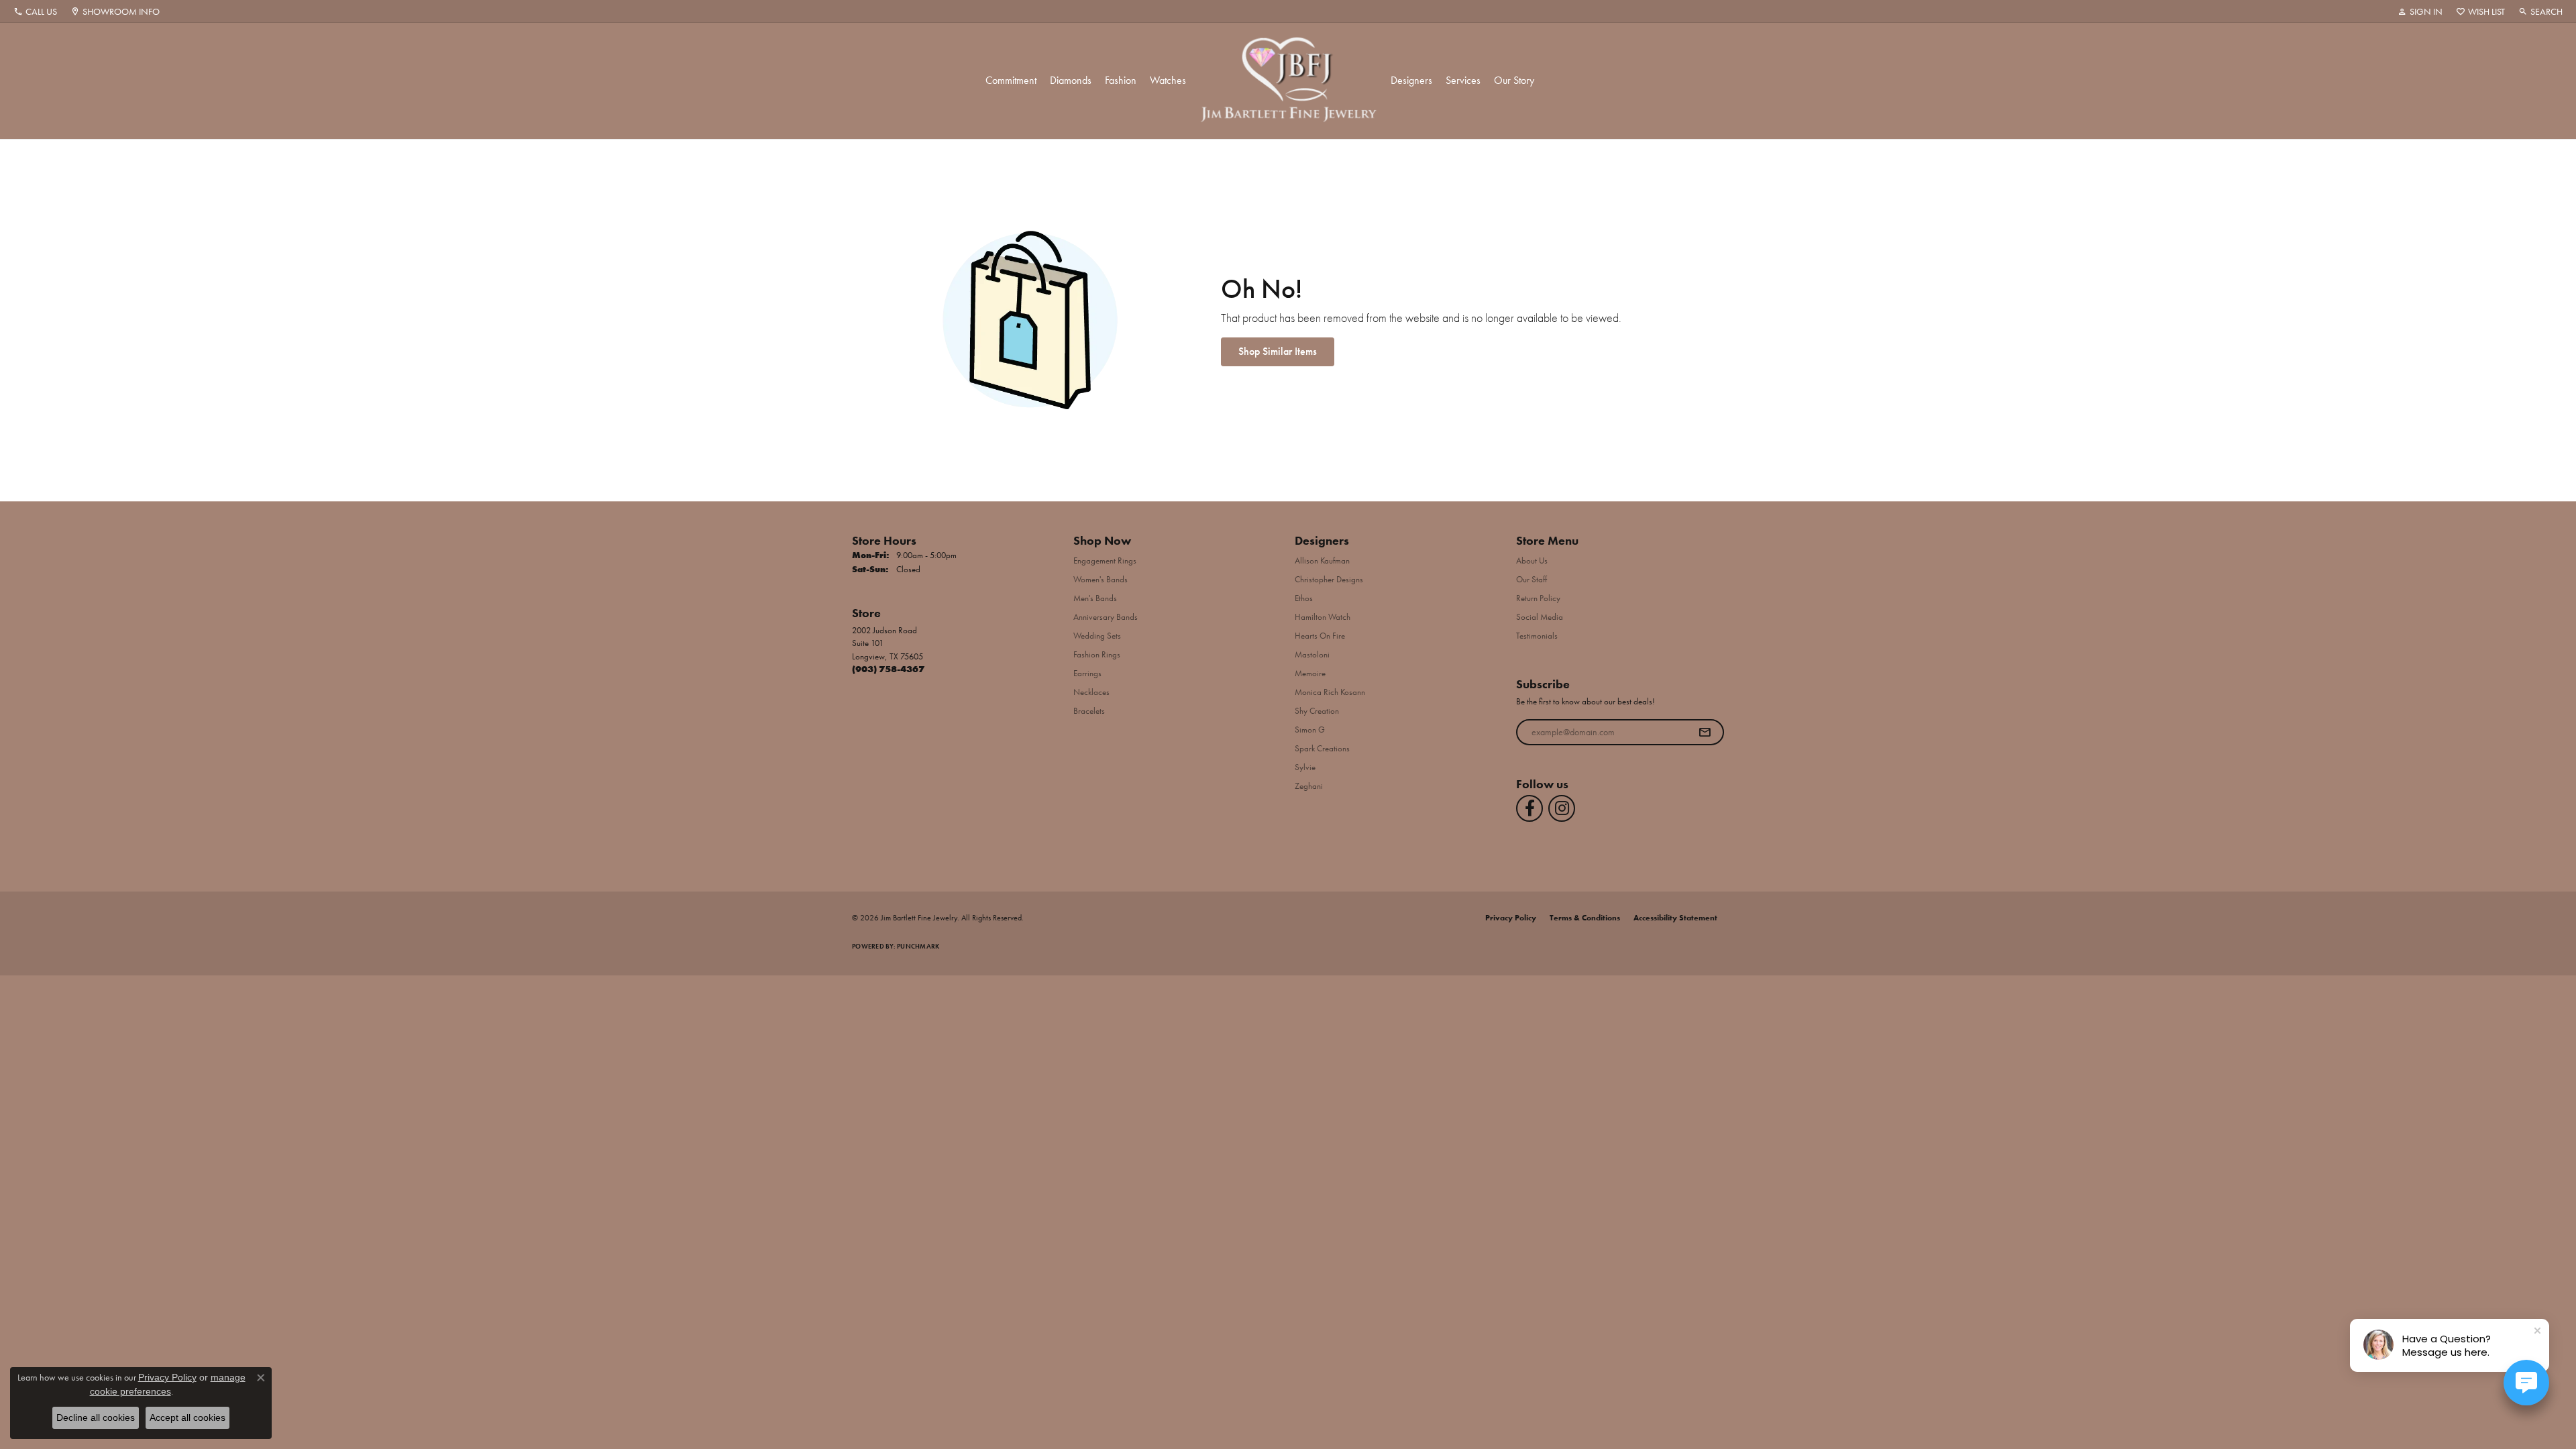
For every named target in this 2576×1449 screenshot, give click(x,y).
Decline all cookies (96, 1417)
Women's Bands (1101, 579)
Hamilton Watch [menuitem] (1323, 617)
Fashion (1121, 80)
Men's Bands (1095, 598)
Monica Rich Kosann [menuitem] (1330, 692)
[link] (35, 11)
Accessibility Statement (1675, 918)
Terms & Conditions (1585, 918)
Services (1463, 80)
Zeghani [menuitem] (1309, 786)
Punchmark (918, 946)
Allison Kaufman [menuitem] (1322, 560)
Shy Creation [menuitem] (1317, 711)
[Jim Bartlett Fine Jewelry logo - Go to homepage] (1288, 81)
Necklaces (1091, 692)
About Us (1532, 560)
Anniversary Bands (1106, 617)
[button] (2420, 11)
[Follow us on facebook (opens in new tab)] (1529, 808)
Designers (1411, 80)
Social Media (1540, 617)
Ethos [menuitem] (1304, 598)
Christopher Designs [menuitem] (1329, 579)
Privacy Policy (1511, 918)
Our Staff (1532, 579)
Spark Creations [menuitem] (1322, 748)
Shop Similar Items (1278, 351)
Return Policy (1538, 598)
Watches (1168, 80)
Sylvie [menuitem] (1305, 767)
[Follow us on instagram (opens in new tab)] (1562, 808)
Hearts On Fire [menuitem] (1320, 636)
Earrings (1087, 673)
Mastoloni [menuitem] (1312, 654)
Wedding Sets (1097, 636)
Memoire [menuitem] (1310, 673)
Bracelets (1089, 711)
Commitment (1011, 80)
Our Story (1514, 80)
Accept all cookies (187, 1417)
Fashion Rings (1097, 654)
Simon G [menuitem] (1310, 730)
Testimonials (1537, 636)
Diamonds (1071, 80)
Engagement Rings (1105, 560)
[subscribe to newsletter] (1705, 733)
